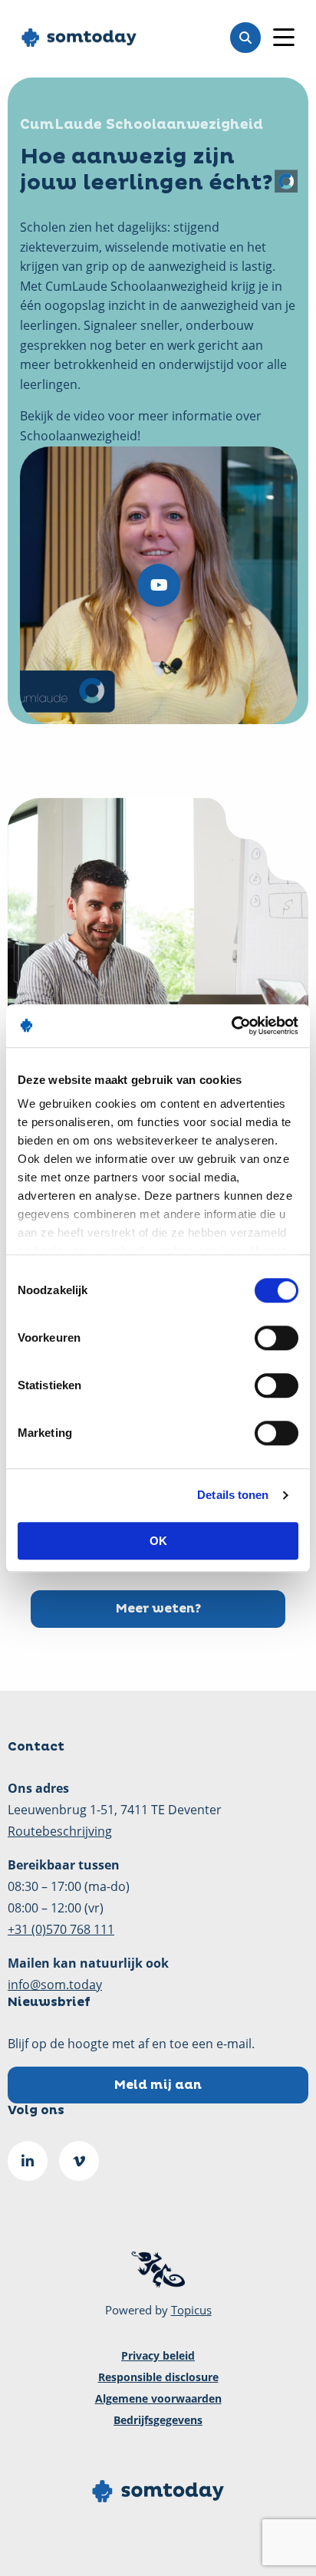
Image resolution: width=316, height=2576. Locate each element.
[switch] (276, 1338)
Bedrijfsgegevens (158, 2420)
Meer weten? (158, 1609)
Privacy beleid (158, 2355)
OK (158, 1541)
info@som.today (55, 1985)
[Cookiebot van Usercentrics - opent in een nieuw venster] (231, 1026)
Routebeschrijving (60, 1831)
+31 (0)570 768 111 (61, 1929)
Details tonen (233, 1495)
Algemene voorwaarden (158, 2398)
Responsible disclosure (158, 2377)
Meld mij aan (158, 2085)
